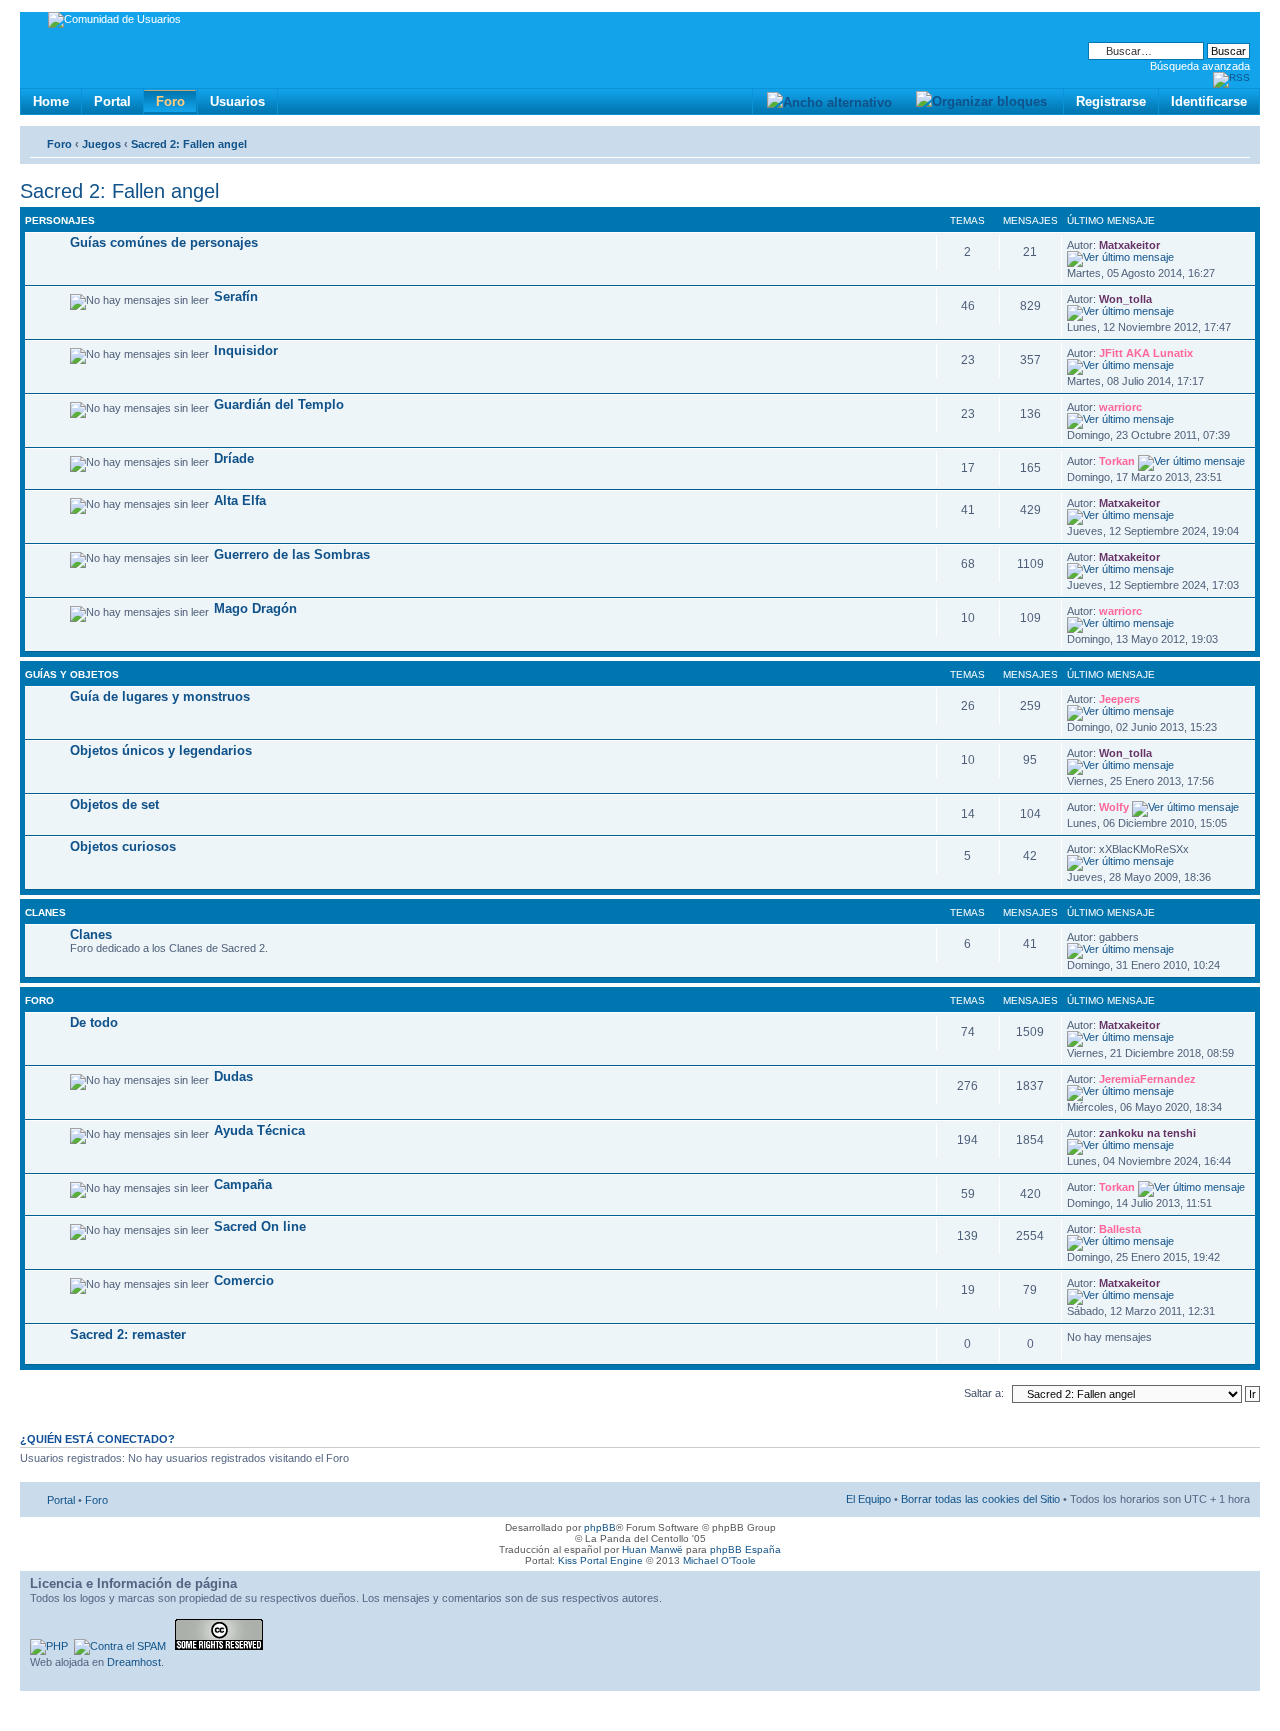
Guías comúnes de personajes (164, 242)
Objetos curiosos (123, 846)
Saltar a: (984, 1393)
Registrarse (1111, 101)
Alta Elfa (240, 500)
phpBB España (745, 1549)
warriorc (1120, 407)
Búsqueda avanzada (1200, 66)
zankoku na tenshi (1147, 1133)
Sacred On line (260, 1226)
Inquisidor (246, 350)
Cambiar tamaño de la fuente (1235, 140)
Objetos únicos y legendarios (161, 750)
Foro (170, 101)
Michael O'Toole (719, 1560)
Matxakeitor (1129, 245)
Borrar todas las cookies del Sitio (980, 1499)
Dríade (234, 458)
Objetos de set (114, 804)
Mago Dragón (255, 608)
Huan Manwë (652, 1549)
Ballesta (1120, 1229)
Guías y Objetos (72, 674)
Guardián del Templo (279, 404)
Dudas (233, 1076)
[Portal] (36, 22)
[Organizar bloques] (981, 101)
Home (51, 101)
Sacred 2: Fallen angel (189, 144)
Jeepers (1119, 699)
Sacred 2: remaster (128, 1334)
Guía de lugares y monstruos (160, 696)
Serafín (236, 296)
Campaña (243, 1184)
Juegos (101, 144)
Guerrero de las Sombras (292, 554)
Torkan (1117, 461)
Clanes (45, 912)
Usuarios (237, 101)
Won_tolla (1125, 299)
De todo (94, 1022)
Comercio (244, 1280)
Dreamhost (134, 1662)
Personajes (60, 220)
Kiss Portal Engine (600, 1560)
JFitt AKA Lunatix (1146, 353)
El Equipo (868, 1499)
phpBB (600, 1527)
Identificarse (1209, 101)
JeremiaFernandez (1147, 1079)
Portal (112, 101)
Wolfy (1114, 807)
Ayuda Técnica (259, 1130)
